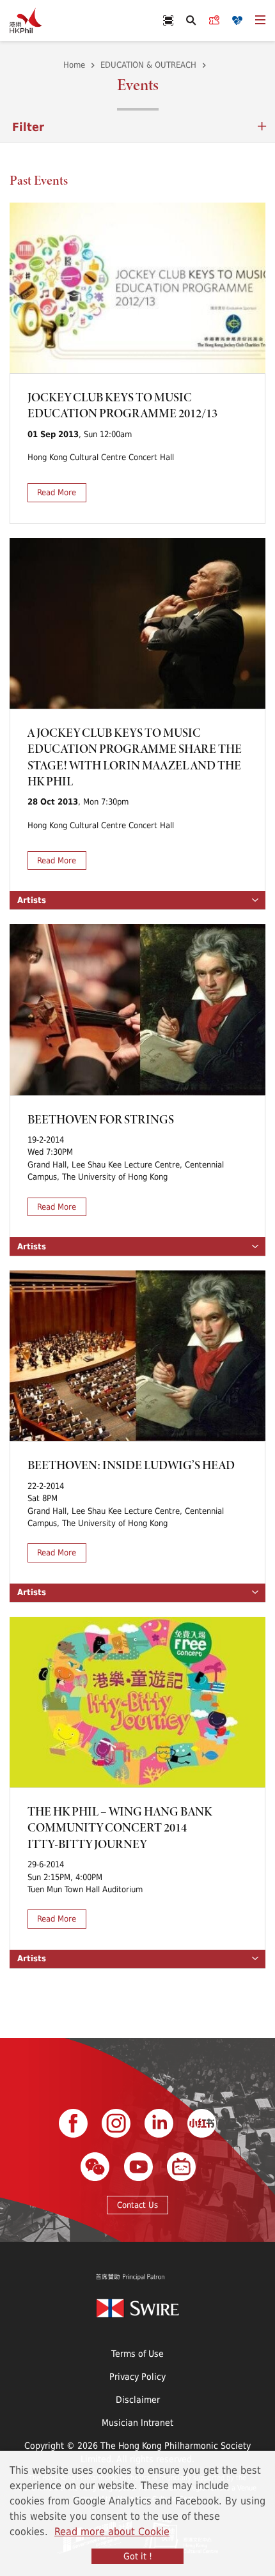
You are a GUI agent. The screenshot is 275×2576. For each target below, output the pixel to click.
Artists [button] (32, 900)
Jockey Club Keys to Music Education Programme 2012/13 (122, 405)
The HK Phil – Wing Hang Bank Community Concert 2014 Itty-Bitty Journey (120, 1828)
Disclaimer (138, 2399)
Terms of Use (137, 2353)
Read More (57, 492)
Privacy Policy (137, 2376)
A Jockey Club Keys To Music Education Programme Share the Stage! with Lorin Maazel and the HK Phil (135, 757)
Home (74, 65)
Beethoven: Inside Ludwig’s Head (131, 1465)
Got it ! (138, 2556)
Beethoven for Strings (101, 1119)
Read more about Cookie (112, 2531)
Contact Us (137, 2205)
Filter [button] (28, 127)
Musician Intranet (137, 2422)
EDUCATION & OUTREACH (148, 65)
